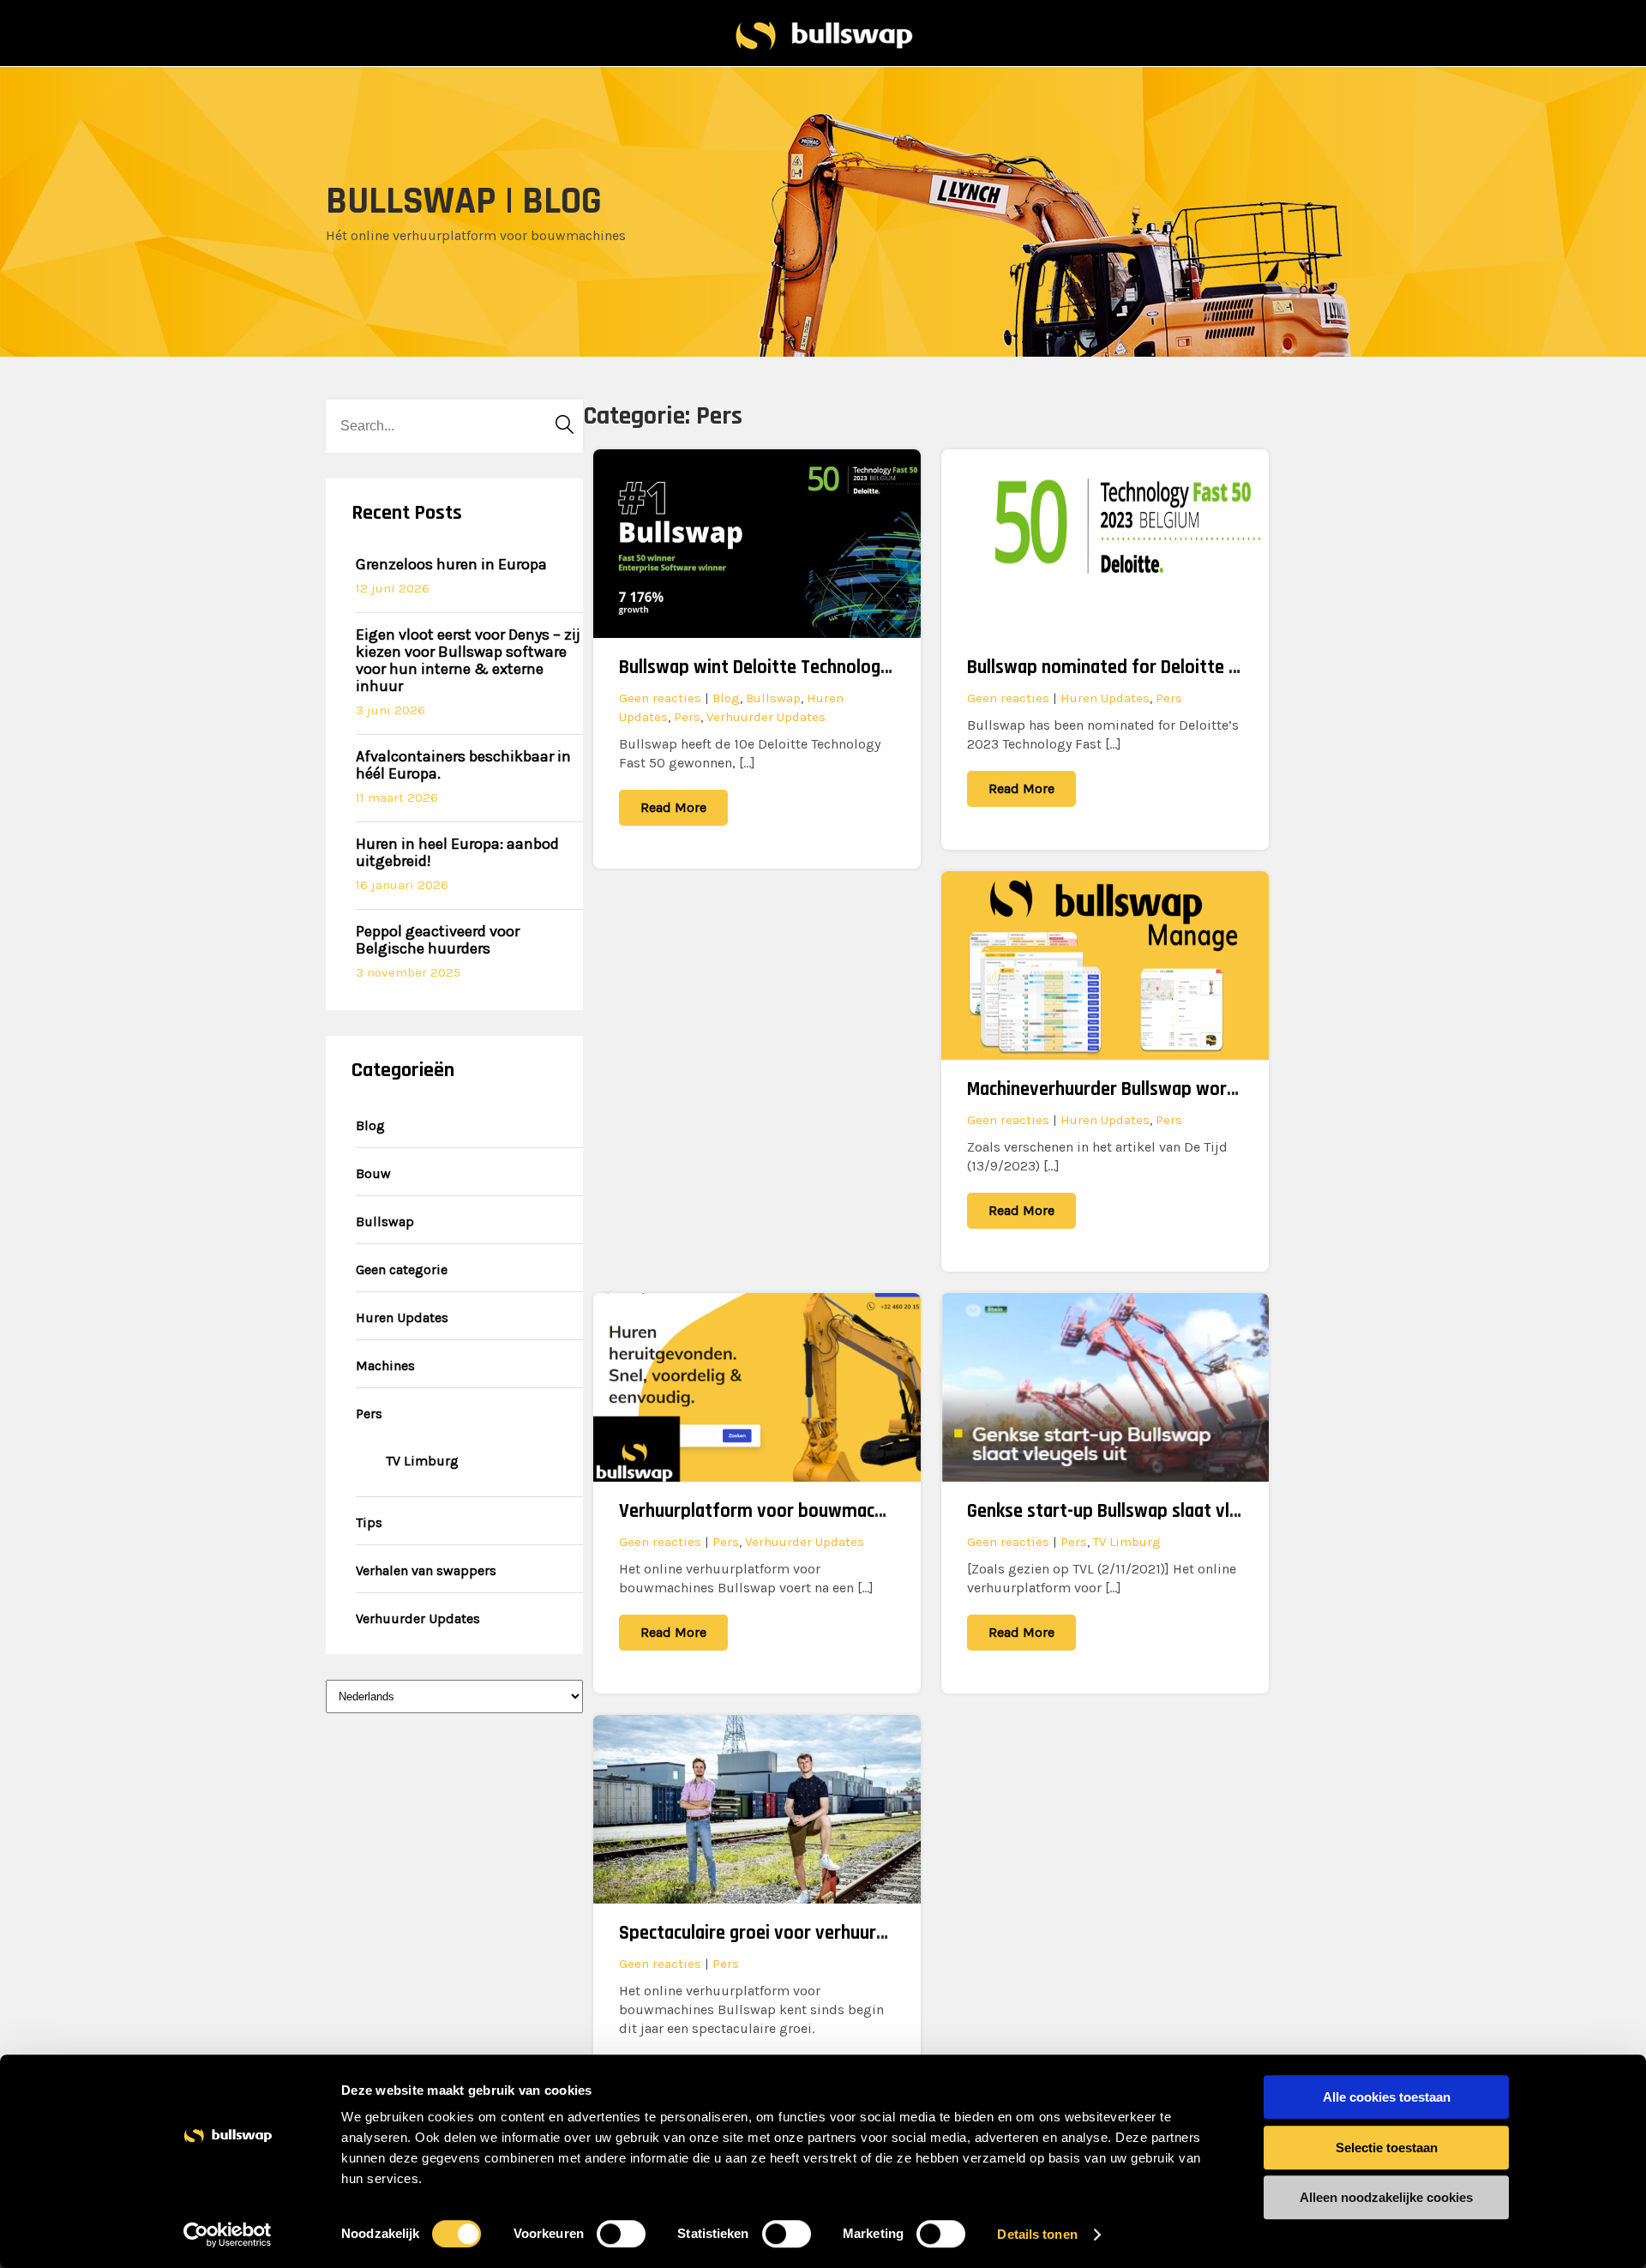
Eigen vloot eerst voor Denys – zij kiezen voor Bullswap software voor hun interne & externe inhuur (468, 660)
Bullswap (385, 1221)
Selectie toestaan (1387, 2148)
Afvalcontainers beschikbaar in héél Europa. (463, 765)
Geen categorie (402, 1269)
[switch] (621, 2234)
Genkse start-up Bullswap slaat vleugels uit (1136, 1511)
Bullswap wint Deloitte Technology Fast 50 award (813, 668)
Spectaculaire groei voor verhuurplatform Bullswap (821, 1933)
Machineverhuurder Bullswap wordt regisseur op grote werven (1212, 1089)
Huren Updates (402, 1317)
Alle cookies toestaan (1387, 2097)
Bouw (373, 1173)
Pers (369, 1414)
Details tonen (1037, 2234)
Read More (673, 807)
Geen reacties (660, 698)
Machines (385, 1366)
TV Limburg (422, 1461)
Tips (369, 1522)
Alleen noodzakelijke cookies (1386, 2197)
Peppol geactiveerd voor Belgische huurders (438, 940)
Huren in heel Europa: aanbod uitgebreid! (457, 852)
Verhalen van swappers (426, 1570)
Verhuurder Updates (418, 1618)
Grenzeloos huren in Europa (451, 564)
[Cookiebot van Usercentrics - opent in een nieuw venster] (228, 2235)
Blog (370, 1125)
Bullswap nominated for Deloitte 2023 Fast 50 (1149, 668)
